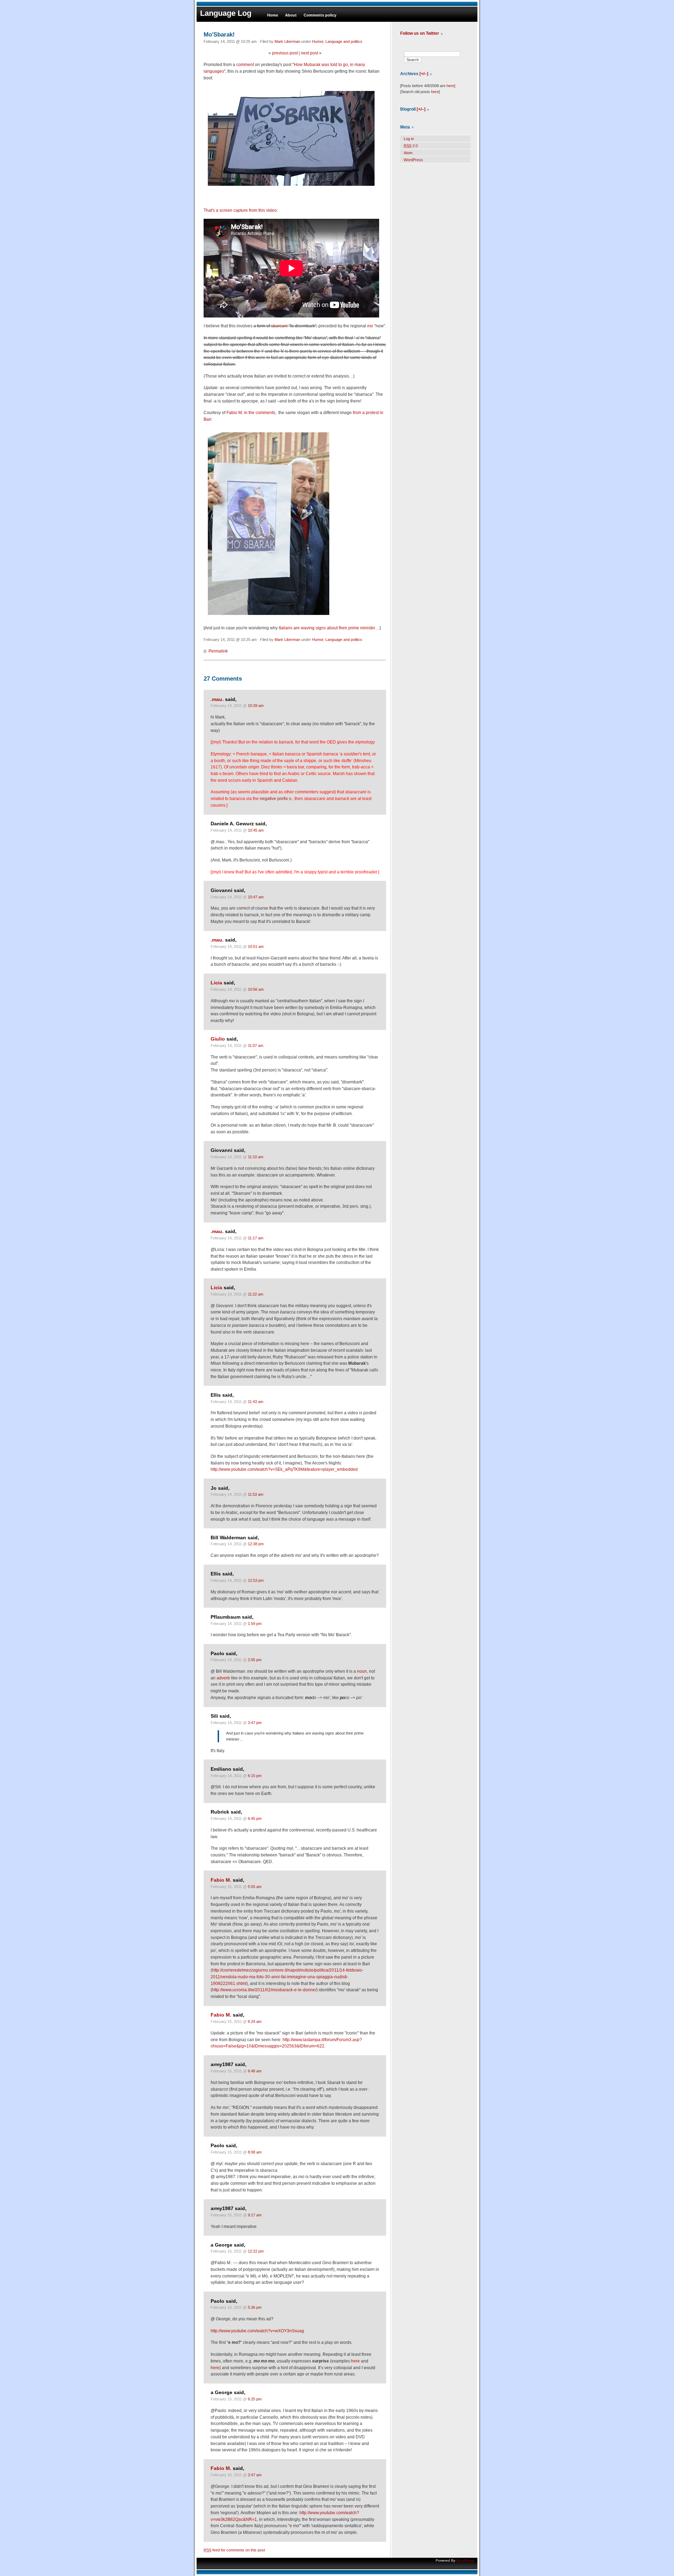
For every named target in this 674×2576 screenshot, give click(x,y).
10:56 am (256, 989)
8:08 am (255, 2152)
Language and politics (344, 41)
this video (267, 210)
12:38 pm (256, 1544)
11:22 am (256, 1294)
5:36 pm (255, 2307)
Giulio (218, 1039)
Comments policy (320, 15)
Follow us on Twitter (420, 33)
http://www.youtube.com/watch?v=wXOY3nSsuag (257, 2331)
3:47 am (255, 2475)
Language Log (226, 13)
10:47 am (256, 897)
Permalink (218, 651)
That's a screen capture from (231, 210)
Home (273, 15)
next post (309, 53)
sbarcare (279, 326)
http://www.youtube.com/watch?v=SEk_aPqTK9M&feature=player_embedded (284, 1469)
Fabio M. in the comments (251, 413)
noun (362, 1671)
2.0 (411, 146)
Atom (408, 153)
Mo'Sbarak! (219, 34)
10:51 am (256, 946)
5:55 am (255, 1887)
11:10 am (256, 1157)
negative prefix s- (276, 799)
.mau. (217, 699)
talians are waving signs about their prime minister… (330, 628)
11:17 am (256, 1238)
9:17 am (255, 2215)
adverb (223, 1678)
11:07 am (256, 1046)
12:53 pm (256, 1580)
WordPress (413, 160)
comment (245, 65)
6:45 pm (255, 1818)
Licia (216, 983)
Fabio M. (221, 1880)
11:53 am (256, 1494)
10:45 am (256, 830)
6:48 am (255, 2071)
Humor (318, 41)
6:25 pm (255, 2399)
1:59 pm (255, 1624)
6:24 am (255, 2021)
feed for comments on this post (234, 2550)
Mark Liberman (287, 41)
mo (370, 326)
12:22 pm (256, 2251)
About (291, 15)
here (355, 2361)
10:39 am (256, 706)
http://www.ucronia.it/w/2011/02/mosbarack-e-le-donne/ (264, 1990)
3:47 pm (255, 1723)
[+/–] (424, 74)
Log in (409, 139)
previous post (285, 53)
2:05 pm (255, 1660)
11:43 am (256, 1402)
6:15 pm (255, 1776)
